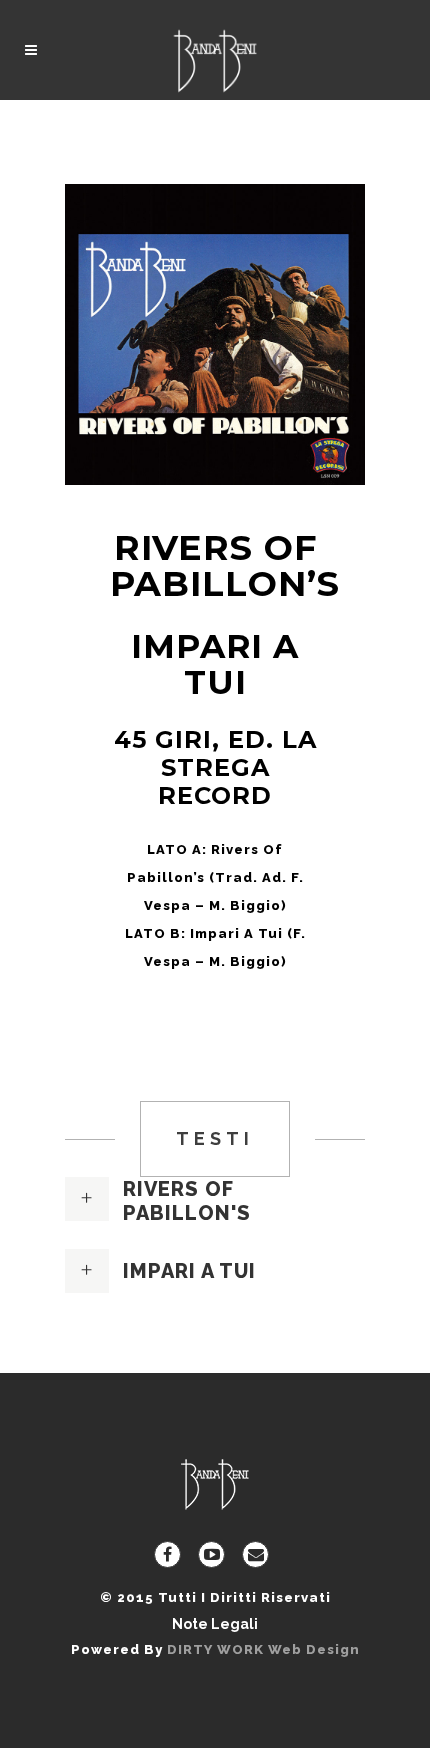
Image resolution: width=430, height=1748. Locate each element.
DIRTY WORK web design (263, 1649)
